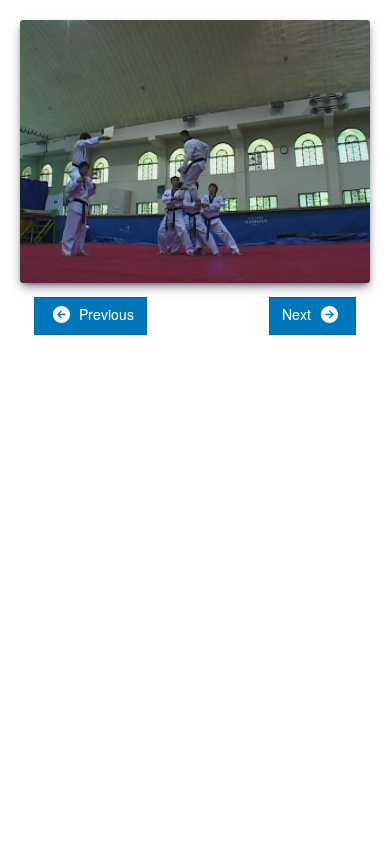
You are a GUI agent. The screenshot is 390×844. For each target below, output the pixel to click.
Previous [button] (104, 314)
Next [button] (298, 314)
